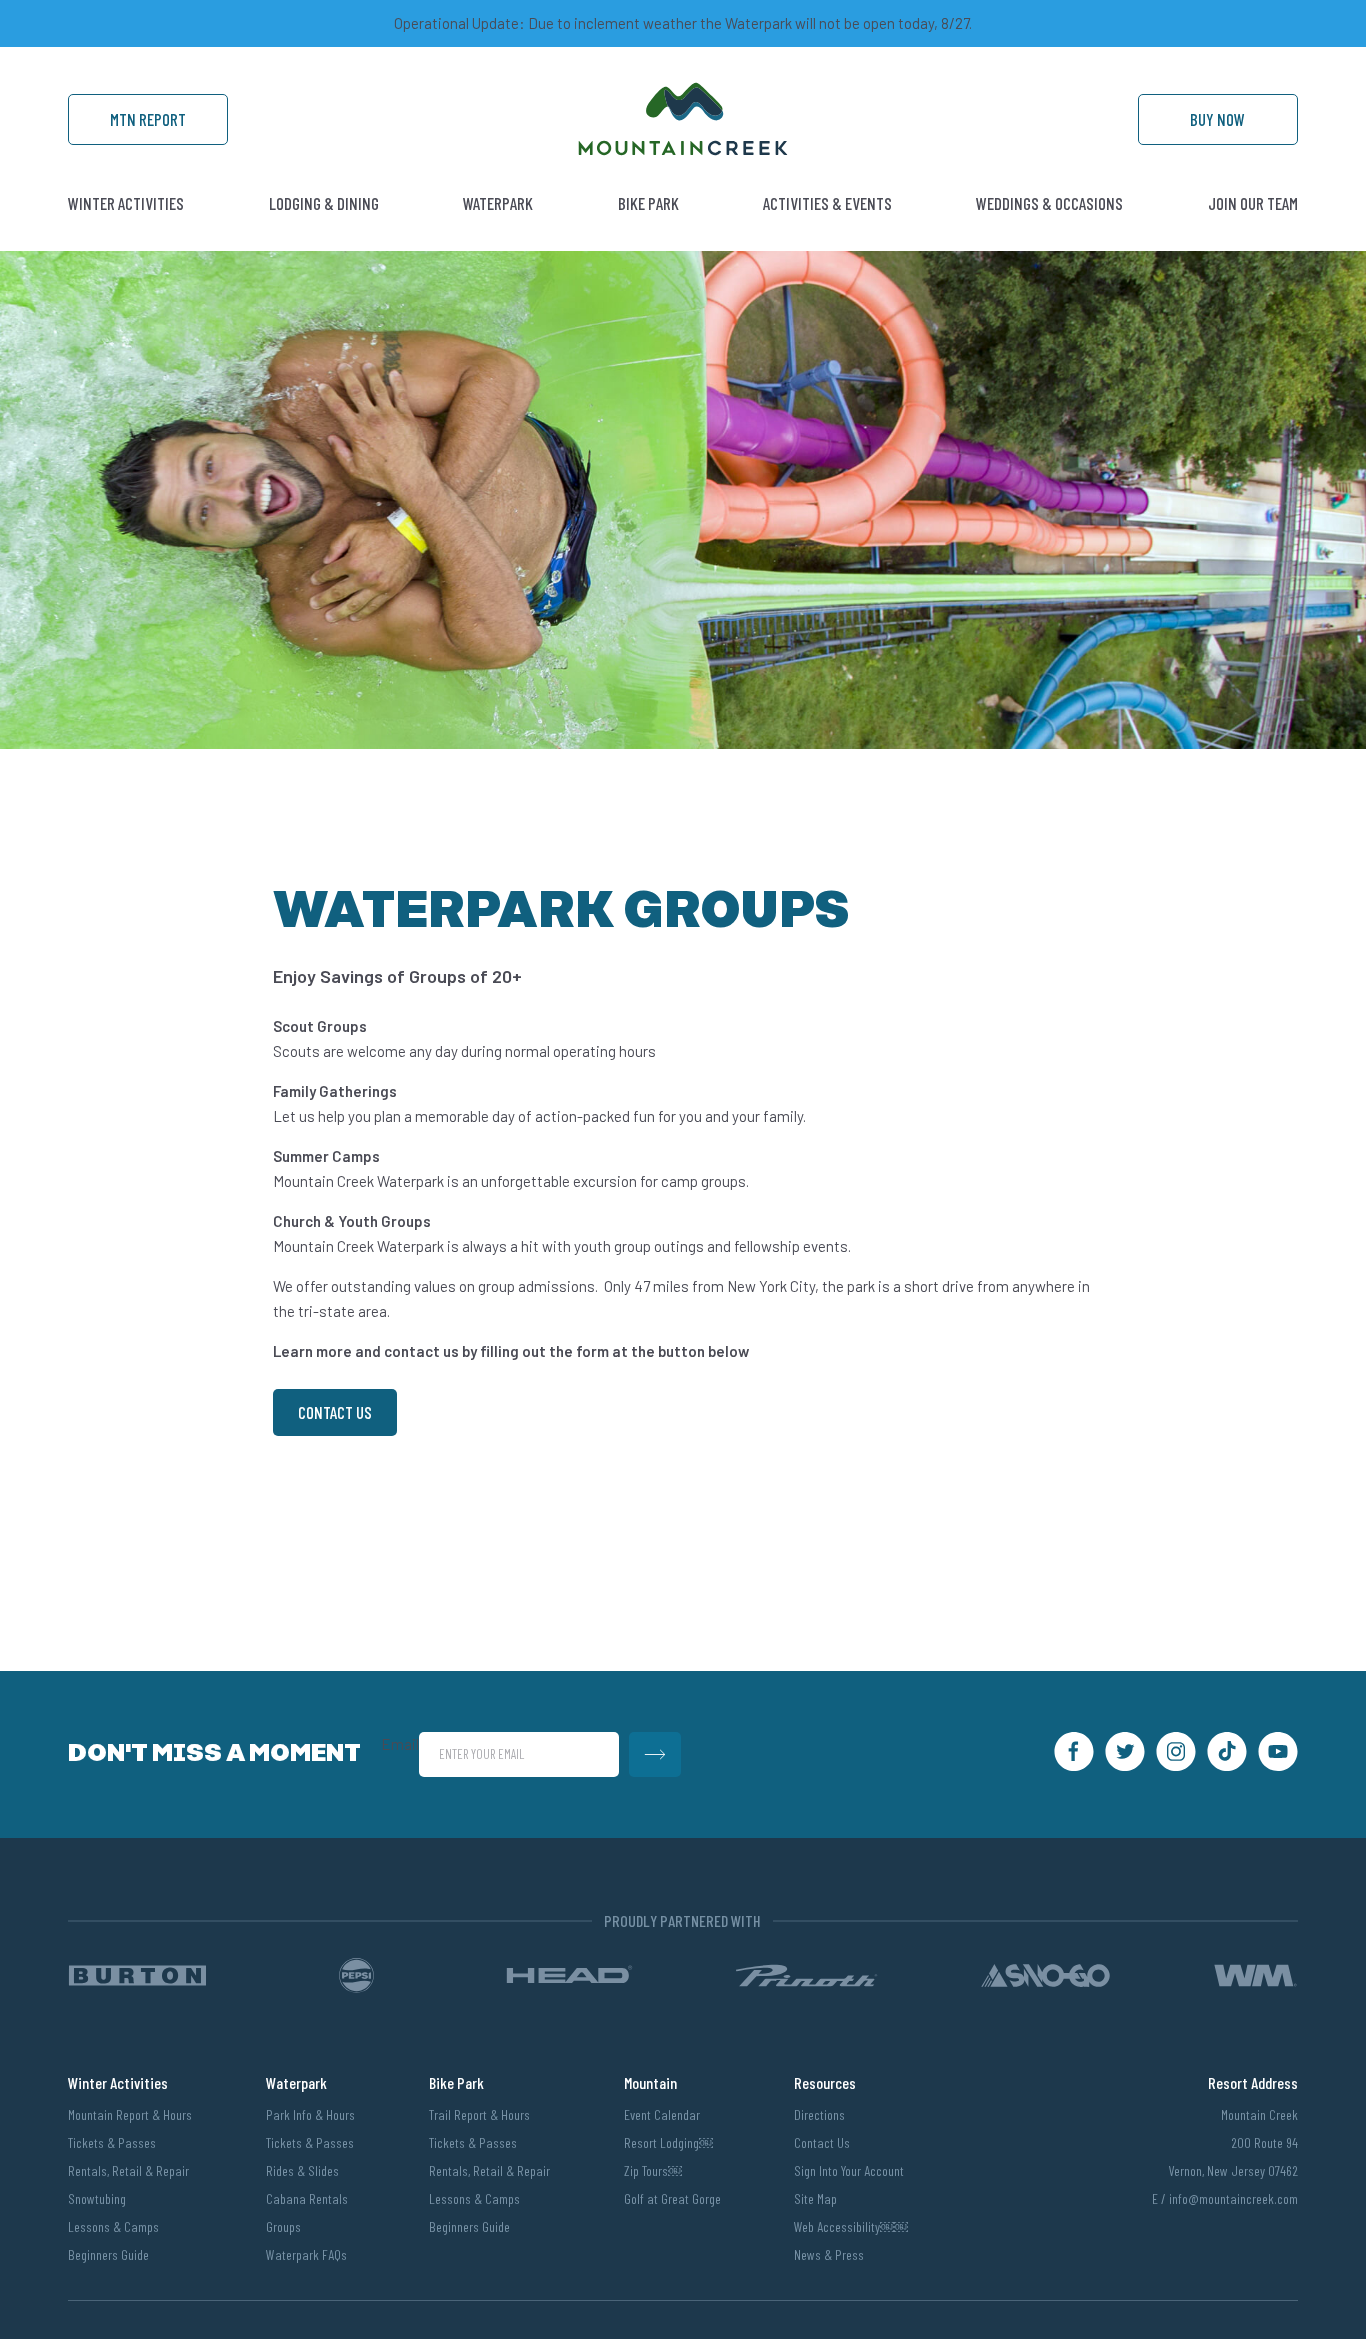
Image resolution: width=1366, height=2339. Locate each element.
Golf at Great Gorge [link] (672, 2198)
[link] (683, 150)
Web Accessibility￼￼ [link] (851, 2226)
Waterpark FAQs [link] (306, 2254)
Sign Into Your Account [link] (849, 2170)
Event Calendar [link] (662, 2114)
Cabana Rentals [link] (307, 2198)
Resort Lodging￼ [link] (668, 2142)
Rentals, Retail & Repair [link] (128, 2170)
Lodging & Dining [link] (324, 203)
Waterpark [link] (498, 203)
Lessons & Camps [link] (113, 2226)
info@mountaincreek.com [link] (1233, 2198)
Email (400, 1744)
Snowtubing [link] (97, 2198)
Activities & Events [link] (827, 203)
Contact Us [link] (335, 1412)
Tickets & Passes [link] (112, 2142)
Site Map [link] (815, 2198)
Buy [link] (1217, 119)
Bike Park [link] (648, 203)
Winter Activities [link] (126, 203)
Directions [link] (819, 2114)
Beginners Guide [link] (108, 2254)
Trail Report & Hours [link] (479, 2114)
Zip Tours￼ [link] (653, 2170)
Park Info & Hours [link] (310, 2114)
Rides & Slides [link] (302, 2170)
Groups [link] (283, 2226)
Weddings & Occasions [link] (1049, 203)
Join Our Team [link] (1253, 203)
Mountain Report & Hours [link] (130, 2114)
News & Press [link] (829, 2254)
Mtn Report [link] (148, 119)
